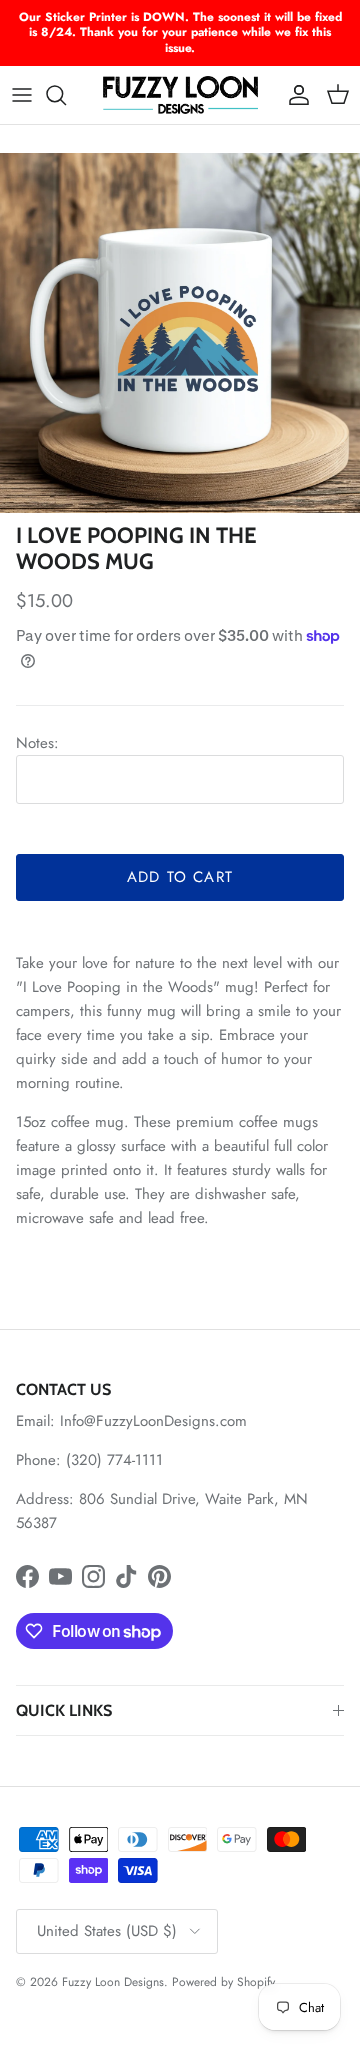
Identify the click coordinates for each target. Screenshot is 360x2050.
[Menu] (22, 95)
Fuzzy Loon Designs (113, 1982)
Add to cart (180, 877)
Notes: (37, 743)
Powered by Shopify (223, 1982)
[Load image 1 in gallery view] (180, 333)
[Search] (66, 95)
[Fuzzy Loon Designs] (180, 95)
